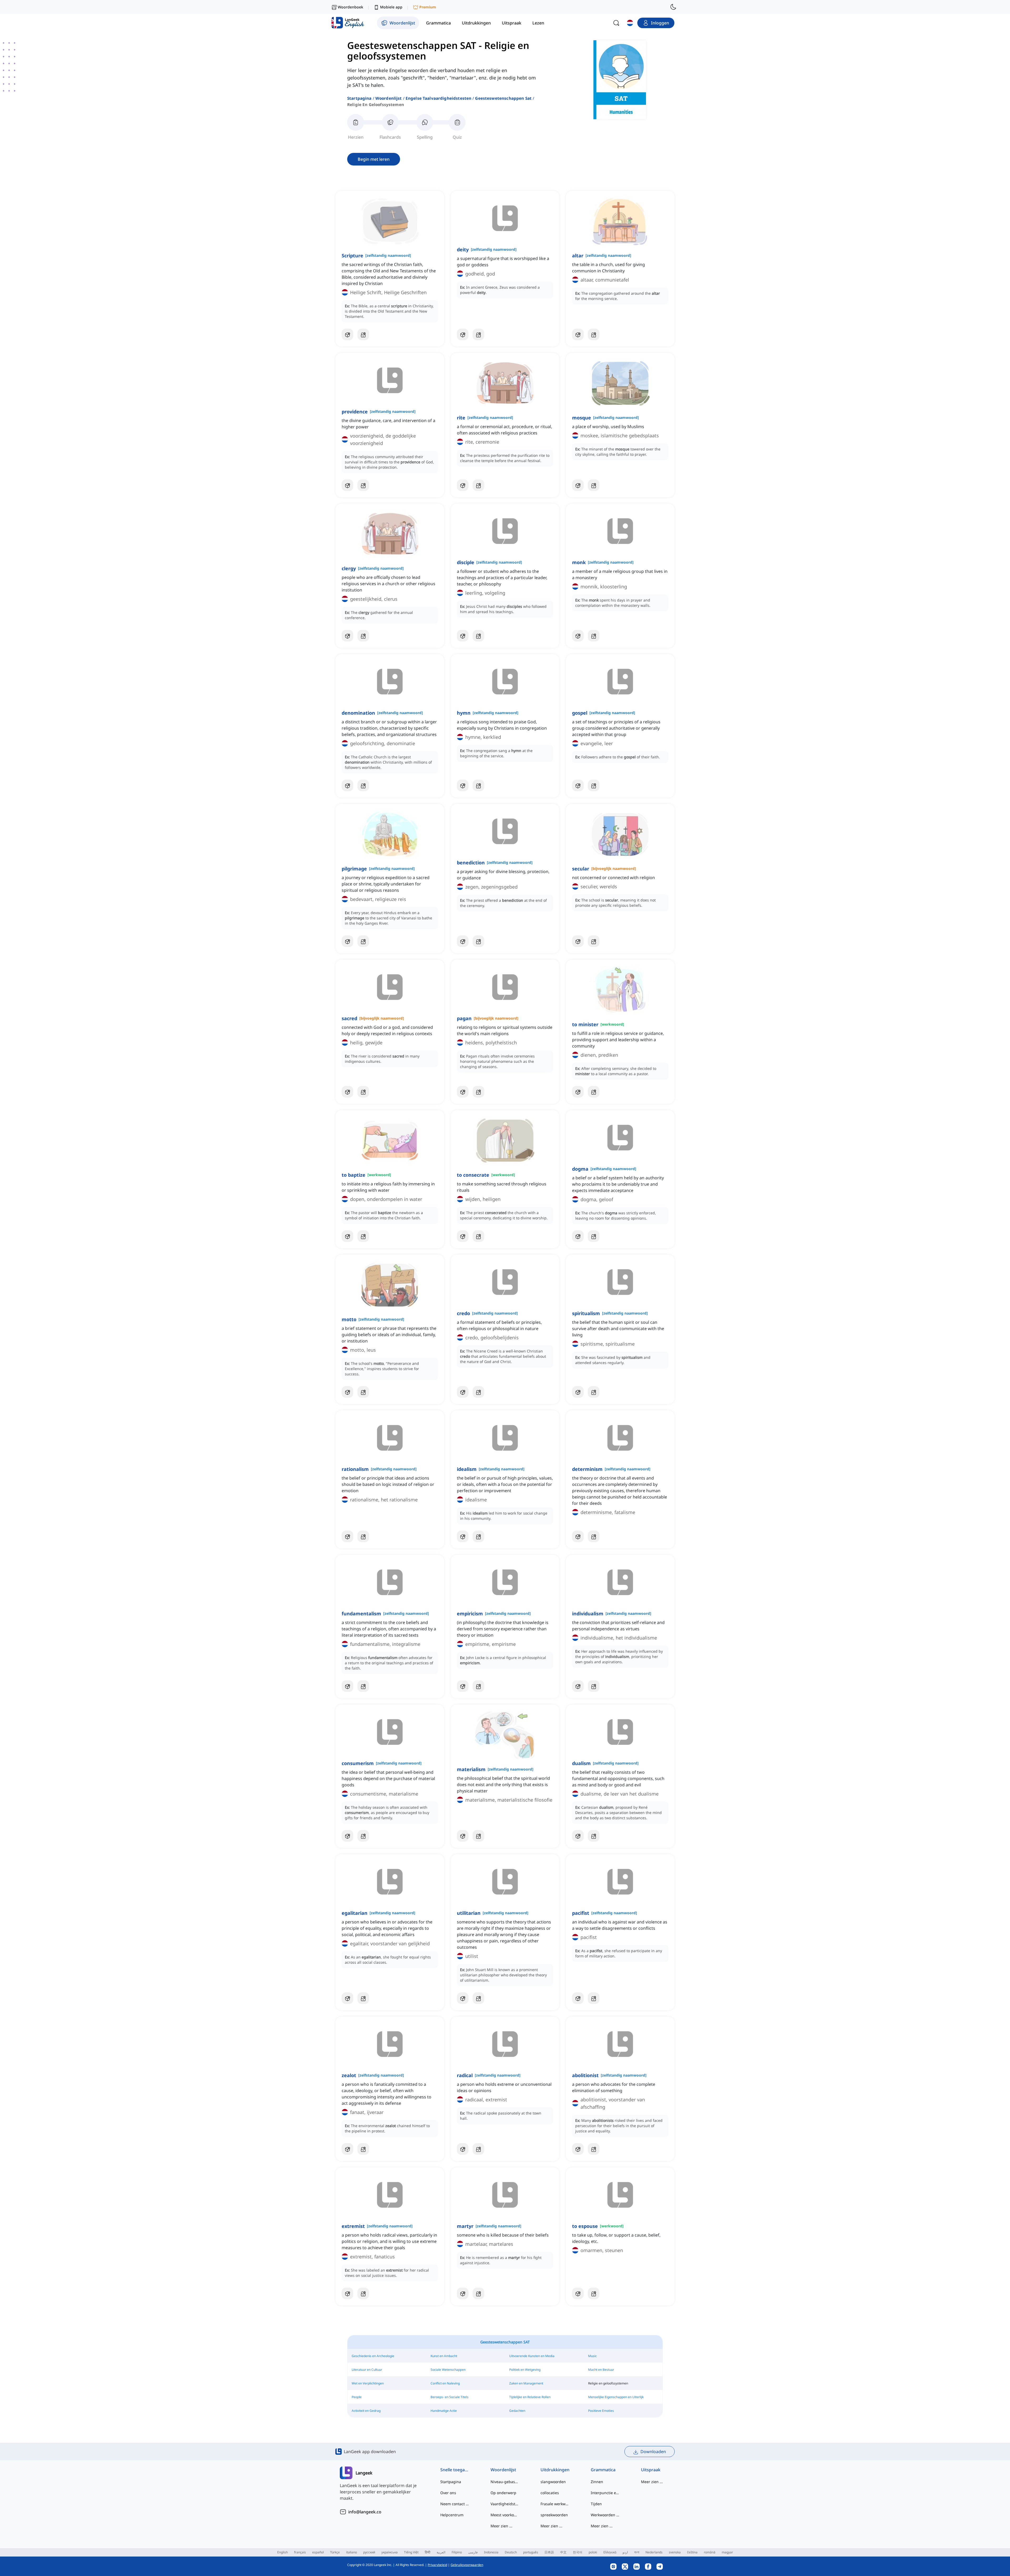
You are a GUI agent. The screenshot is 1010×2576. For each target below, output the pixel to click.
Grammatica (603, 2470)
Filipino (457, 2552)
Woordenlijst (389, 98)
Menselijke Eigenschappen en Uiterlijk (616, 2397)
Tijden (596, 2504)
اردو (625, 2552)
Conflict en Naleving (445, 2383)
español (318, 2552)
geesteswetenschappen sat (503, 98)
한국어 (578, 2552)
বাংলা (637, 2552)
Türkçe (335, 2552)
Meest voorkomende (505, 2515)
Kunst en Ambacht (444, 2356)
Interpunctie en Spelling (605, 2493)
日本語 (549, 2552)
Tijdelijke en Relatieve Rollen (530, 2397)
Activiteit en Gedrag (366, 2411)
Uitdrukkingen (555, 2470)
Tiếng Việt (411, 2552)
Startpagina (359, 98)
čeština (692, 2552)
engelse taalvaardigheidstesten (439, 98)
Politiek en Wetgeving (525, 2370)
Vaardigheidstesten (505, 2504)
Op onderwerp (503, 2493)
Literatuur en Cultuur (367, 2370)
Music (592, 2356)
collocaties (550, 2493)
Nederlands (654, 2552)
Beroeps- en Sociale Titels (450, 2397)
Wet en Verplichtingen (368, 2383)
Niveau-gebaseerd (505, 2482)
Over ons (448, 2493)
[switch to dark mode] (673, 7)
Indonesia (491, 2552)
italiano (352, 2552)
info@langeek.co (365, 2512)
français (300, 2552)
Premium (428, 7)
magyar (727, 2552)
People (357, 2397)
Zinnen (597, 2482)
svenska (675, 2552)
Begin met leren (374, 159)
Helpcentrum (452, 2515)
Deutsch (511, 2552)
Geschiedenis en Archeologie (373, 2356)
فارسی (473, 2552)
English (282, 2552)
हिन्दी (428, 2552)
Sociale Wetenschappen (448, 2370)
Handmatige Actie (444, 2411)
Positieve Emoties (601, 2411)
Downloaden (653, 2452)
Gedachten (517, 2411)
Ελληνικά (610, 2552)
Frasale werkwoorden (555, 2504)
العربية (441, 2552)
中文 (563, 2552)
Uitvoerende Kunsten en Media (532, 2356)
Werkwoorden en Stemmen (605, 2515)
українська (390, 2552)
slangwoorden (553, 2482)
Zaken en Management (526, 2383)
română (710, 2552)
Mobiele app (391, 7)
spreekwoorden (554, 2515)
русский (369, 2552)
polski (593, 2552)
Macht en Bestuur (601, 2370)
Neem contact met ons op (455, 2504)
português (531, 2552)
